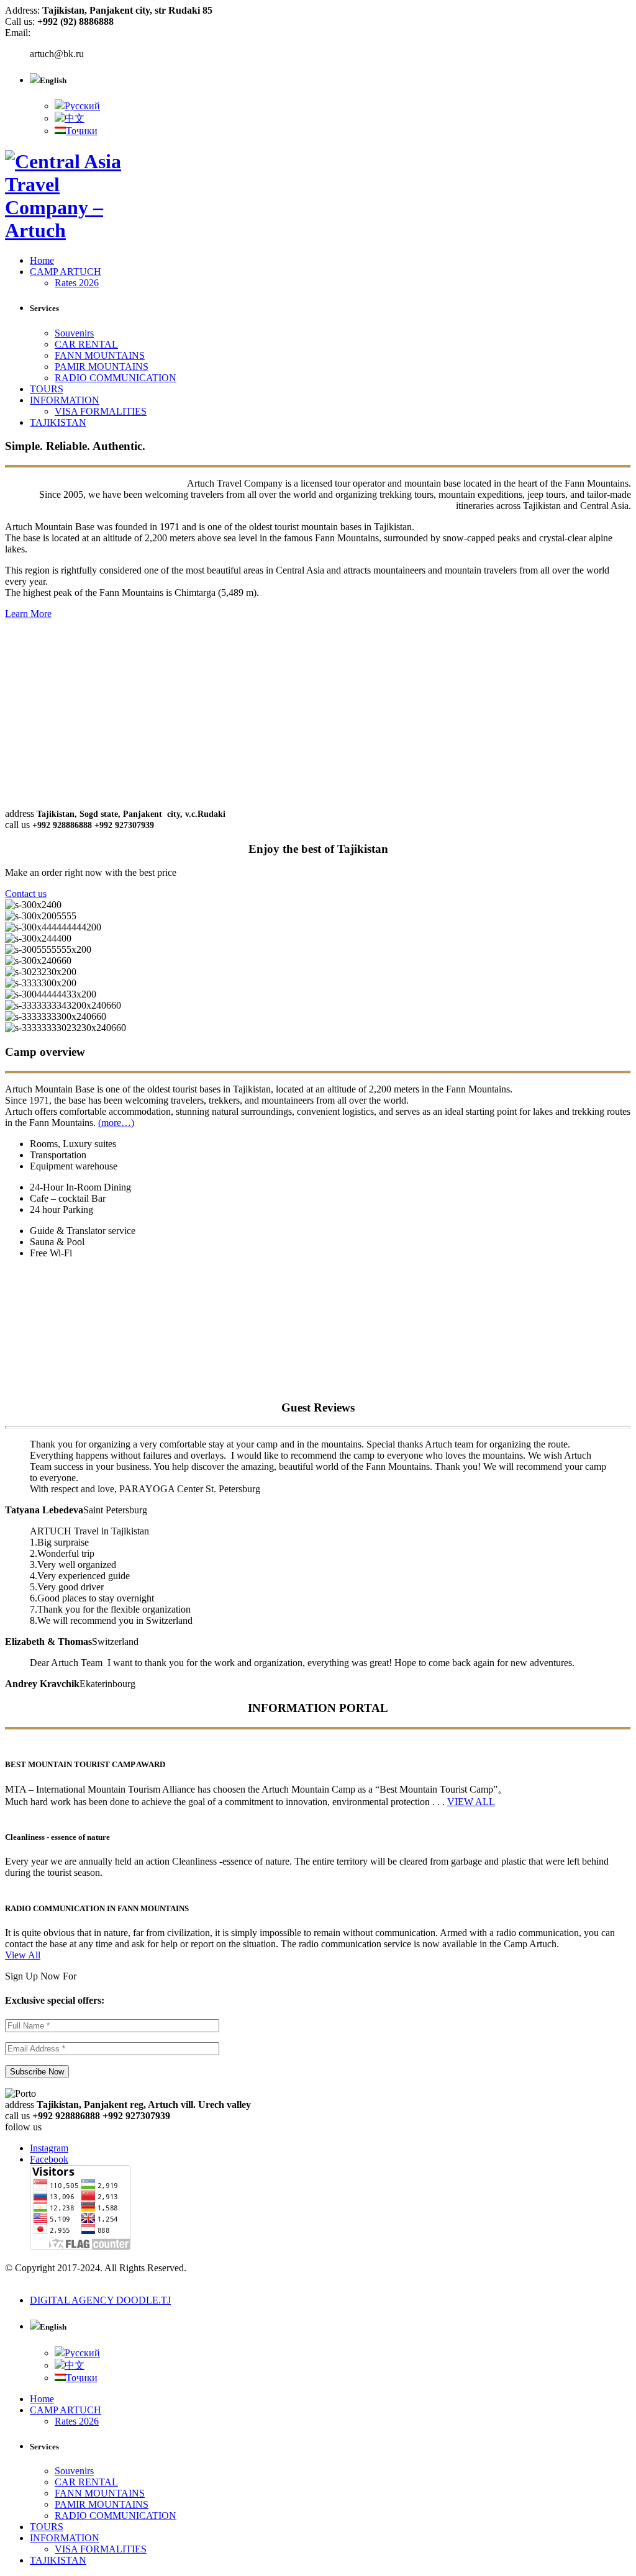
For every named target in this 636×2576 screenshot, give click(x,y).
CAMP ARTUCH (66, 272)
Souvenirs (74, 333)
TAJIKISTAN (58, 422)
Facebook (49, 2159)
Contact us (26, 894)
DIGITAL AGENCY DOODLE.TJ (100, 2300)
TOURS (47, 389)
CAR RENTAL (86, 344)
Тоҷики (82, 131)
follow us (23, 2127)
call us (17, 825)
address (20, 813)
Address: (24, 10)
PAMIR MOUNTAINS (102, 367)
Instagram (49, 2148)
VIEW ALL (471, 1802)
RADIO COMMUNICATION (116, 378)
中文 (75, 118)
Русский (82, 106)
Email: (18, 33)
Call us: (21, 21)
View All (23, 1955)
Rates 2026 (77, 283)
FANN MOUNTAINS (100, 355)
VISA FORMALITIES (101, 411)
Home (42, 260)
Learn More (28, 614)
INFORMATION (65, 400)
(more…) (116, 1123)
